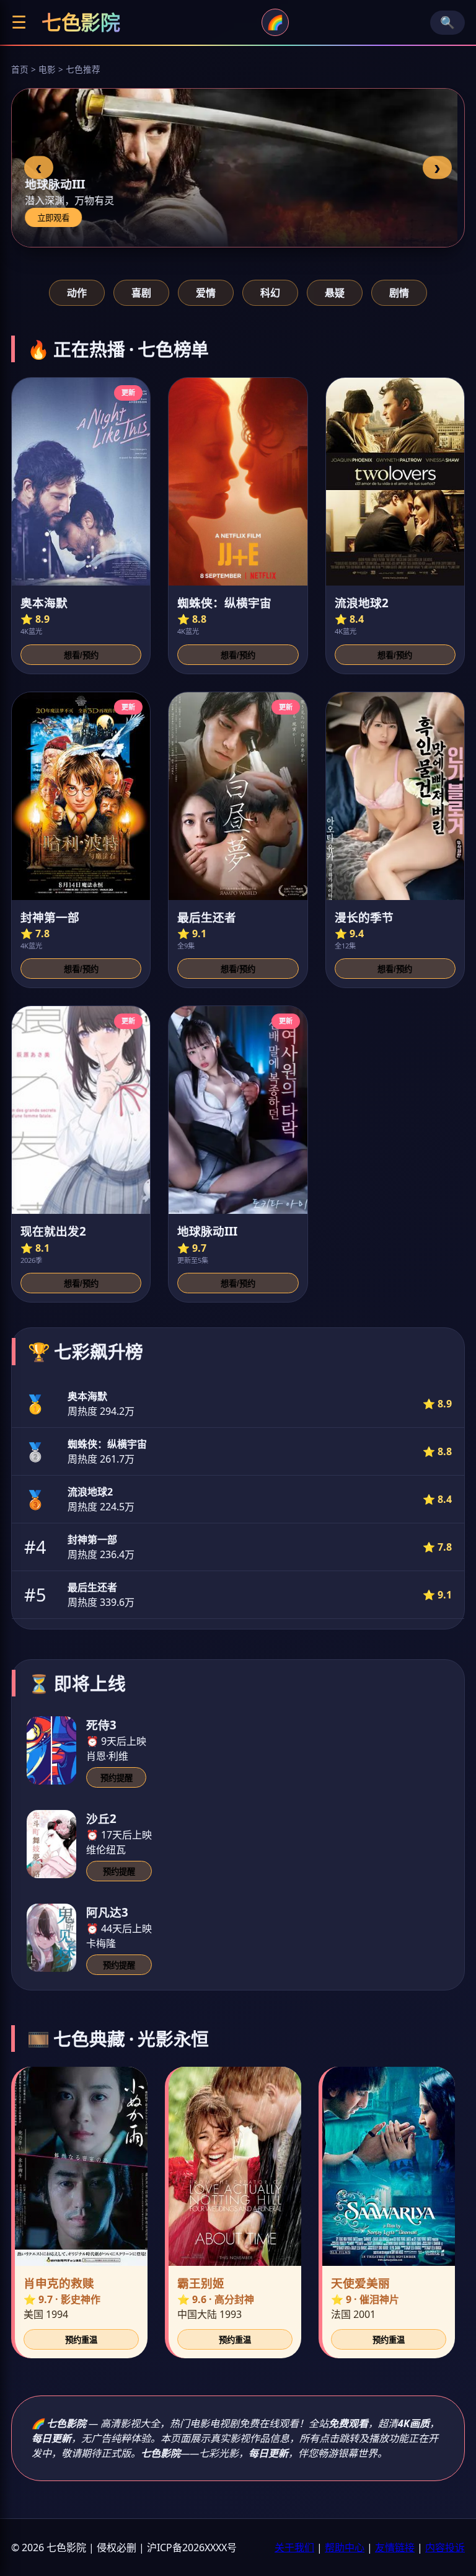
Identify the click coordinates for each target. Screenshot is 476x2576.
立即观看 (60, 218)
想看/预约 (81, 655)
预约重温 (81, 2340)
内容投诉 (445, 2547)
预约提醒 (117, 1778)
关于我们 (294, 2547)
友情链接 (395, 2547)
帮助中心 (345, 2547)
